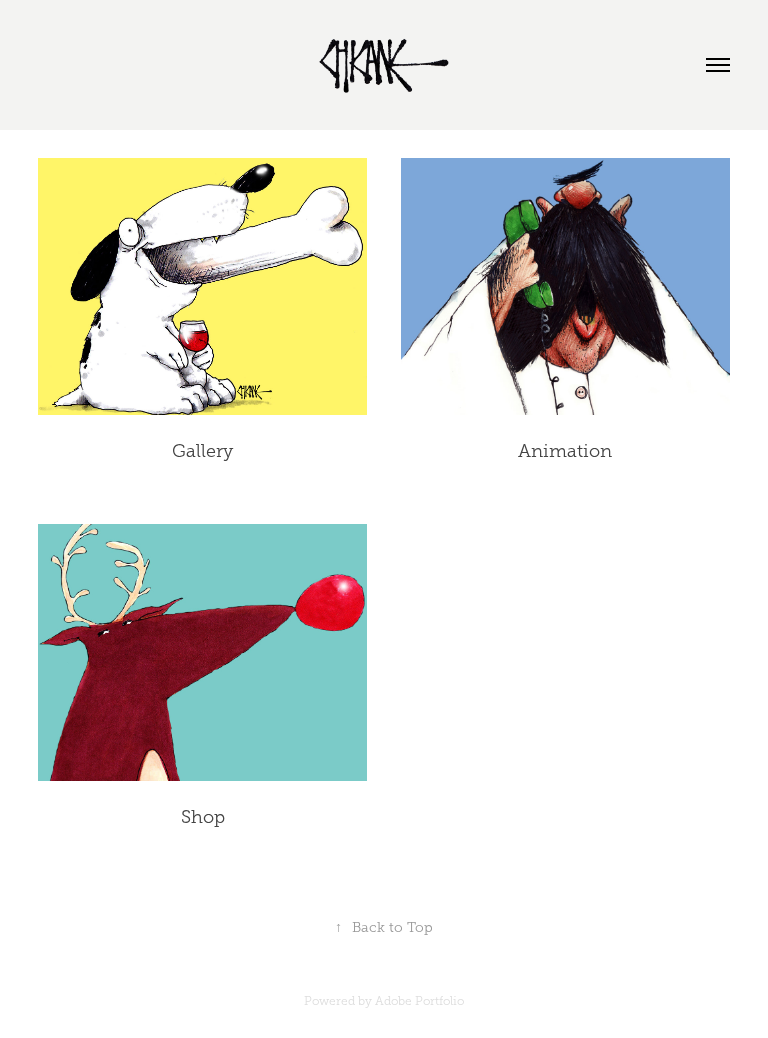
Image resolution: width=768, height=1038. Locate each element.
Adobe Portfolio (419, 1001)
